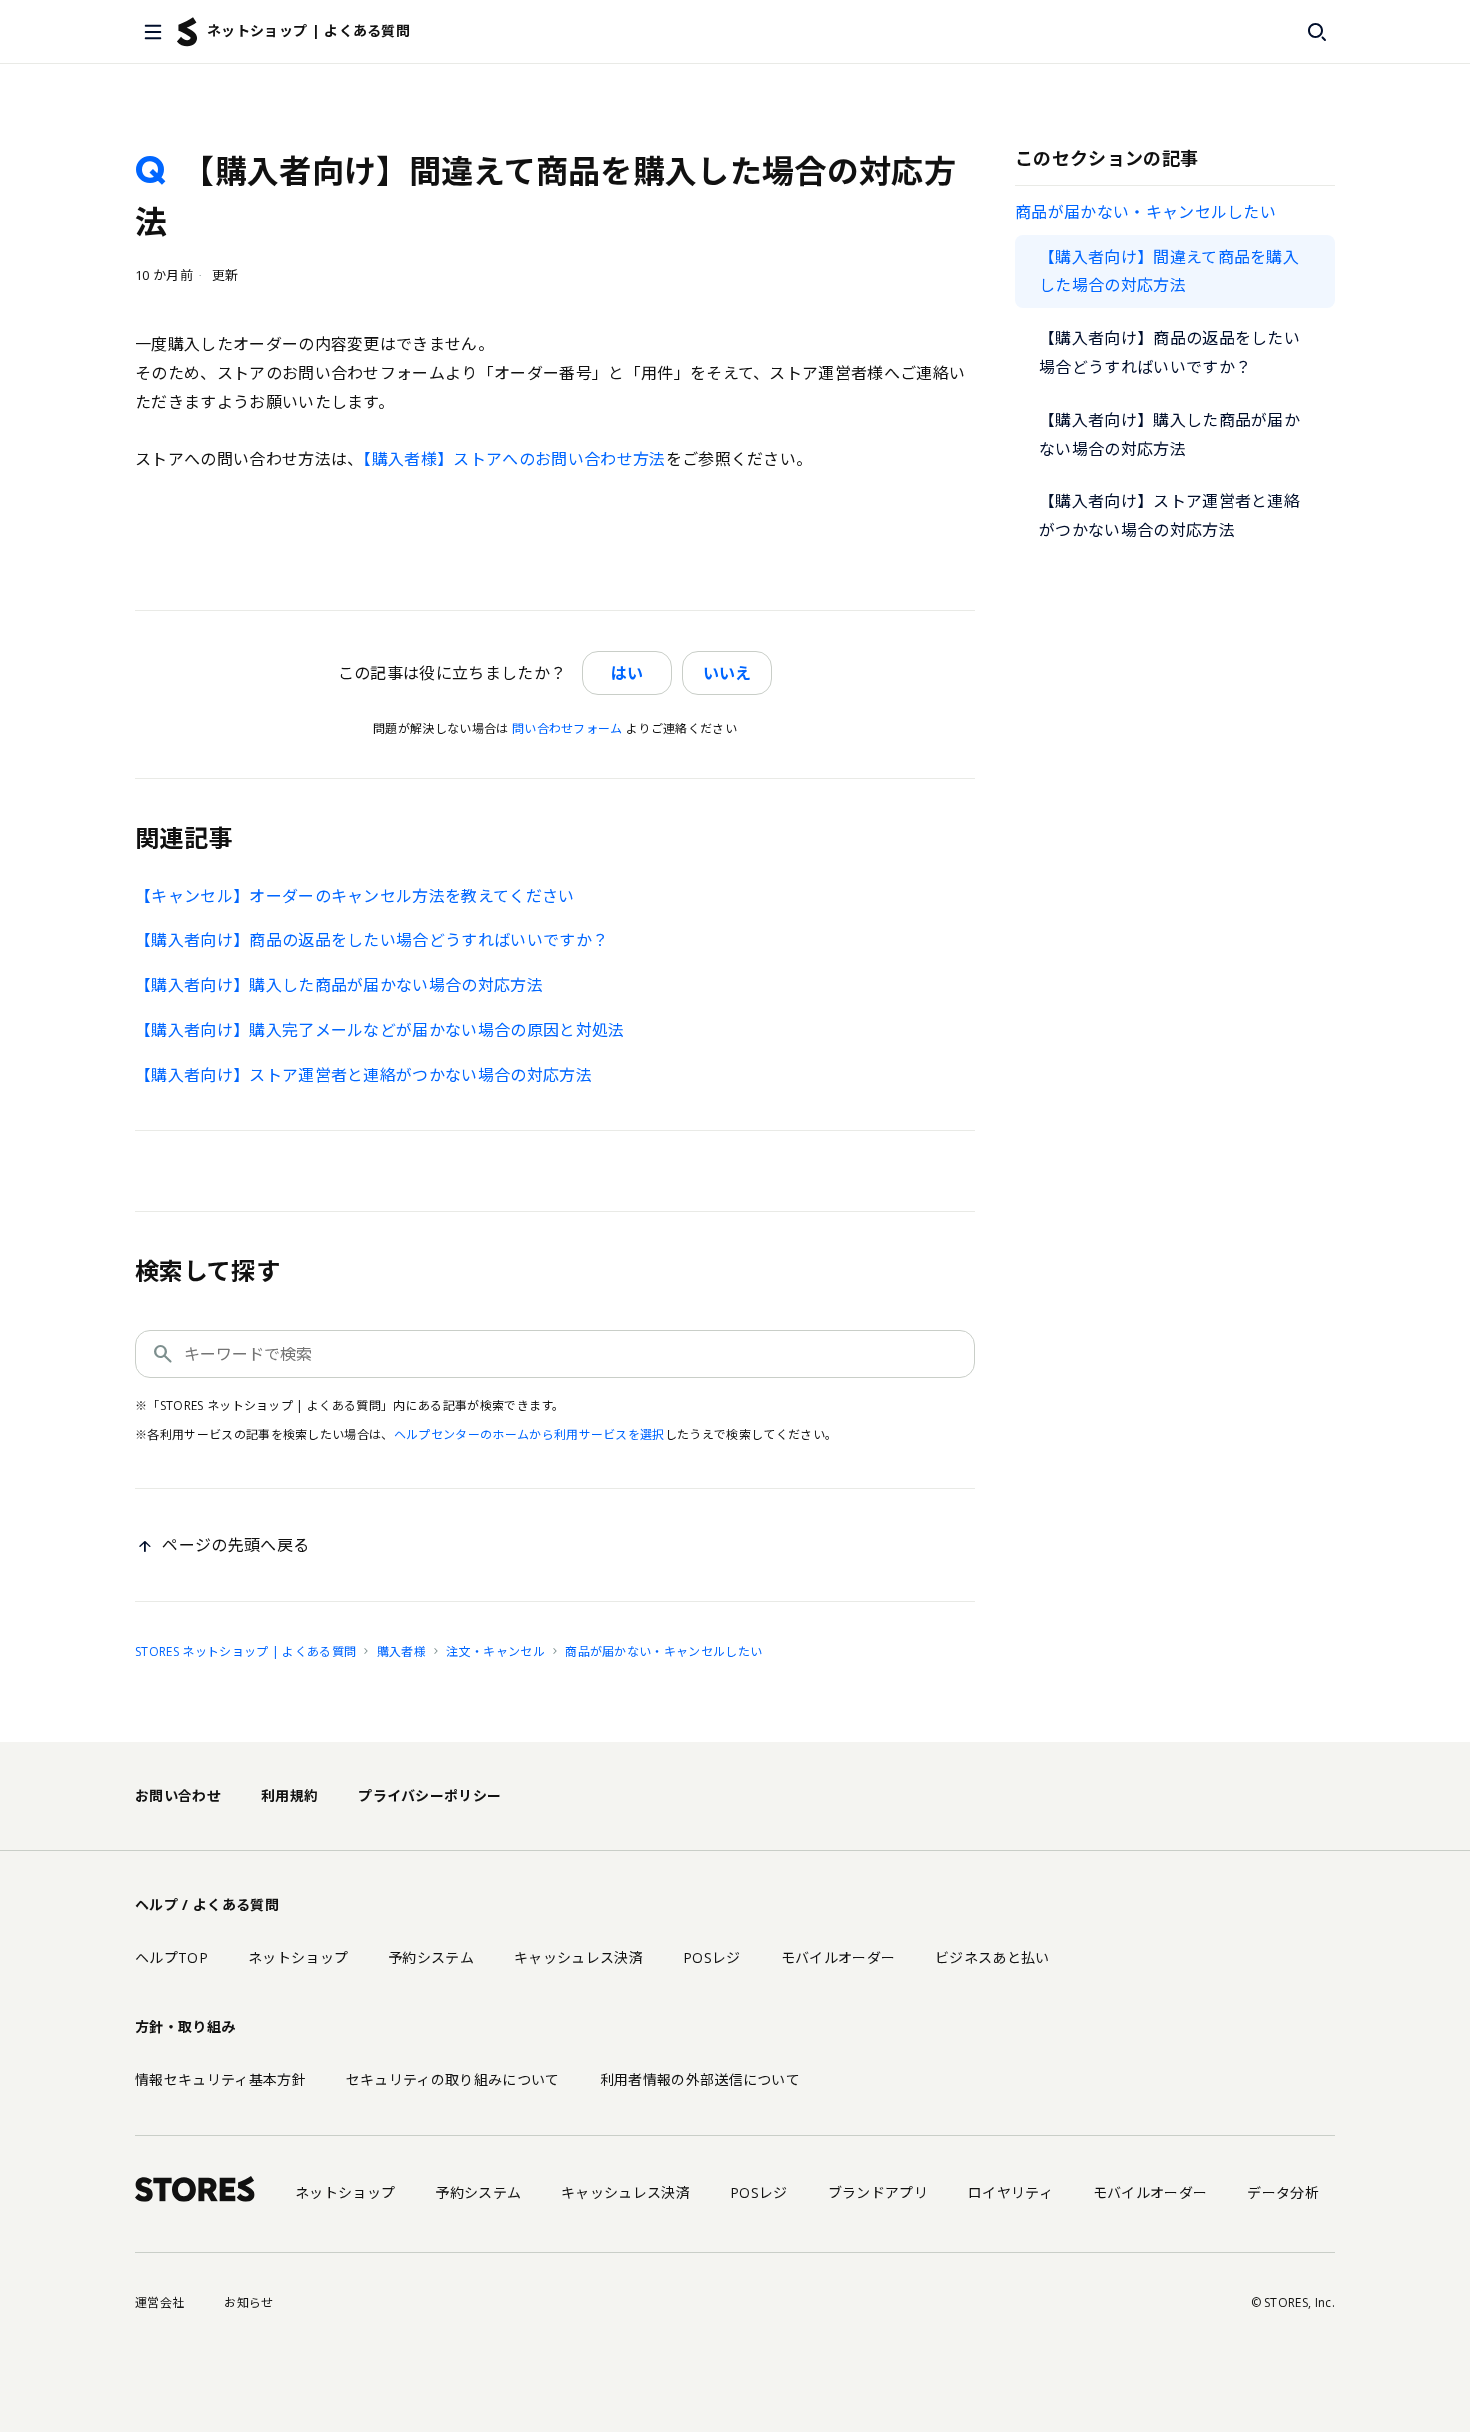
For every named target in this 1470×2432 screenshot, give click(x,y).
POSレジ (712, 1957)
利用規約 (289, 1795)
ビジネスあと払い (992, 1957)
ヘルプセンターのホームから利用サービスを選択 (529, 1434)
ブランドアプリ (878, 2192)
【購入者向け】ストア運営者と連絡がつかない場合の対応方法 (1169, 515)
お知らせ (248, 2302)
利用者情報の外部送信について (700, 2079)
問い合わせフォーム (567, 728)
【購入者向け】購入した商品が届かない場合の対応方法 (1169, 434)
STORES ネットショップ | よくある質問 (245, 1651)
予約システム (431, 1957)
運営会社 (159, 2302)
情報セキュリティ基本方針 (220, 2079)
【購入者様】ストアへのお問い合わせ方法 (514, 459)
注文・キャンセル (495, 1651)
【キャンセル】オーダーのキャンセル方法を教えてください (355, 896)
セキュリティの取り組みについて (453, 2079)
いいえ (727, 673)
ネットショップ (298, 1957)
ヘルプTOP (171, 1957)
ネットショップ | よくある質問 (308, 30)
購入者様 (401, 1651)
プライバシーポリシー (429, 1795)
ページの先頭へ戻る (235, 1545)
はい (627, 673)
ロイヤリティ (1010, 2192)
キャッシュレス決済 (578, 1957)
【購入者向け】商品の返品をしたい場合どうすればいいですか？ (1169, 352)
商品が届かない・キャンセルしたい (1145, 212)
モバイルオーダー (838, 1957)
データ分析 (1283, 2192)
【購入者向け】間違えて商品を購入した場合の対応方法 (1169, 271)
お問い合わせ (178, 1795)
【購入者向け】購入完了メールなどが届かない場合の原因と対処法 (380, 1030)
